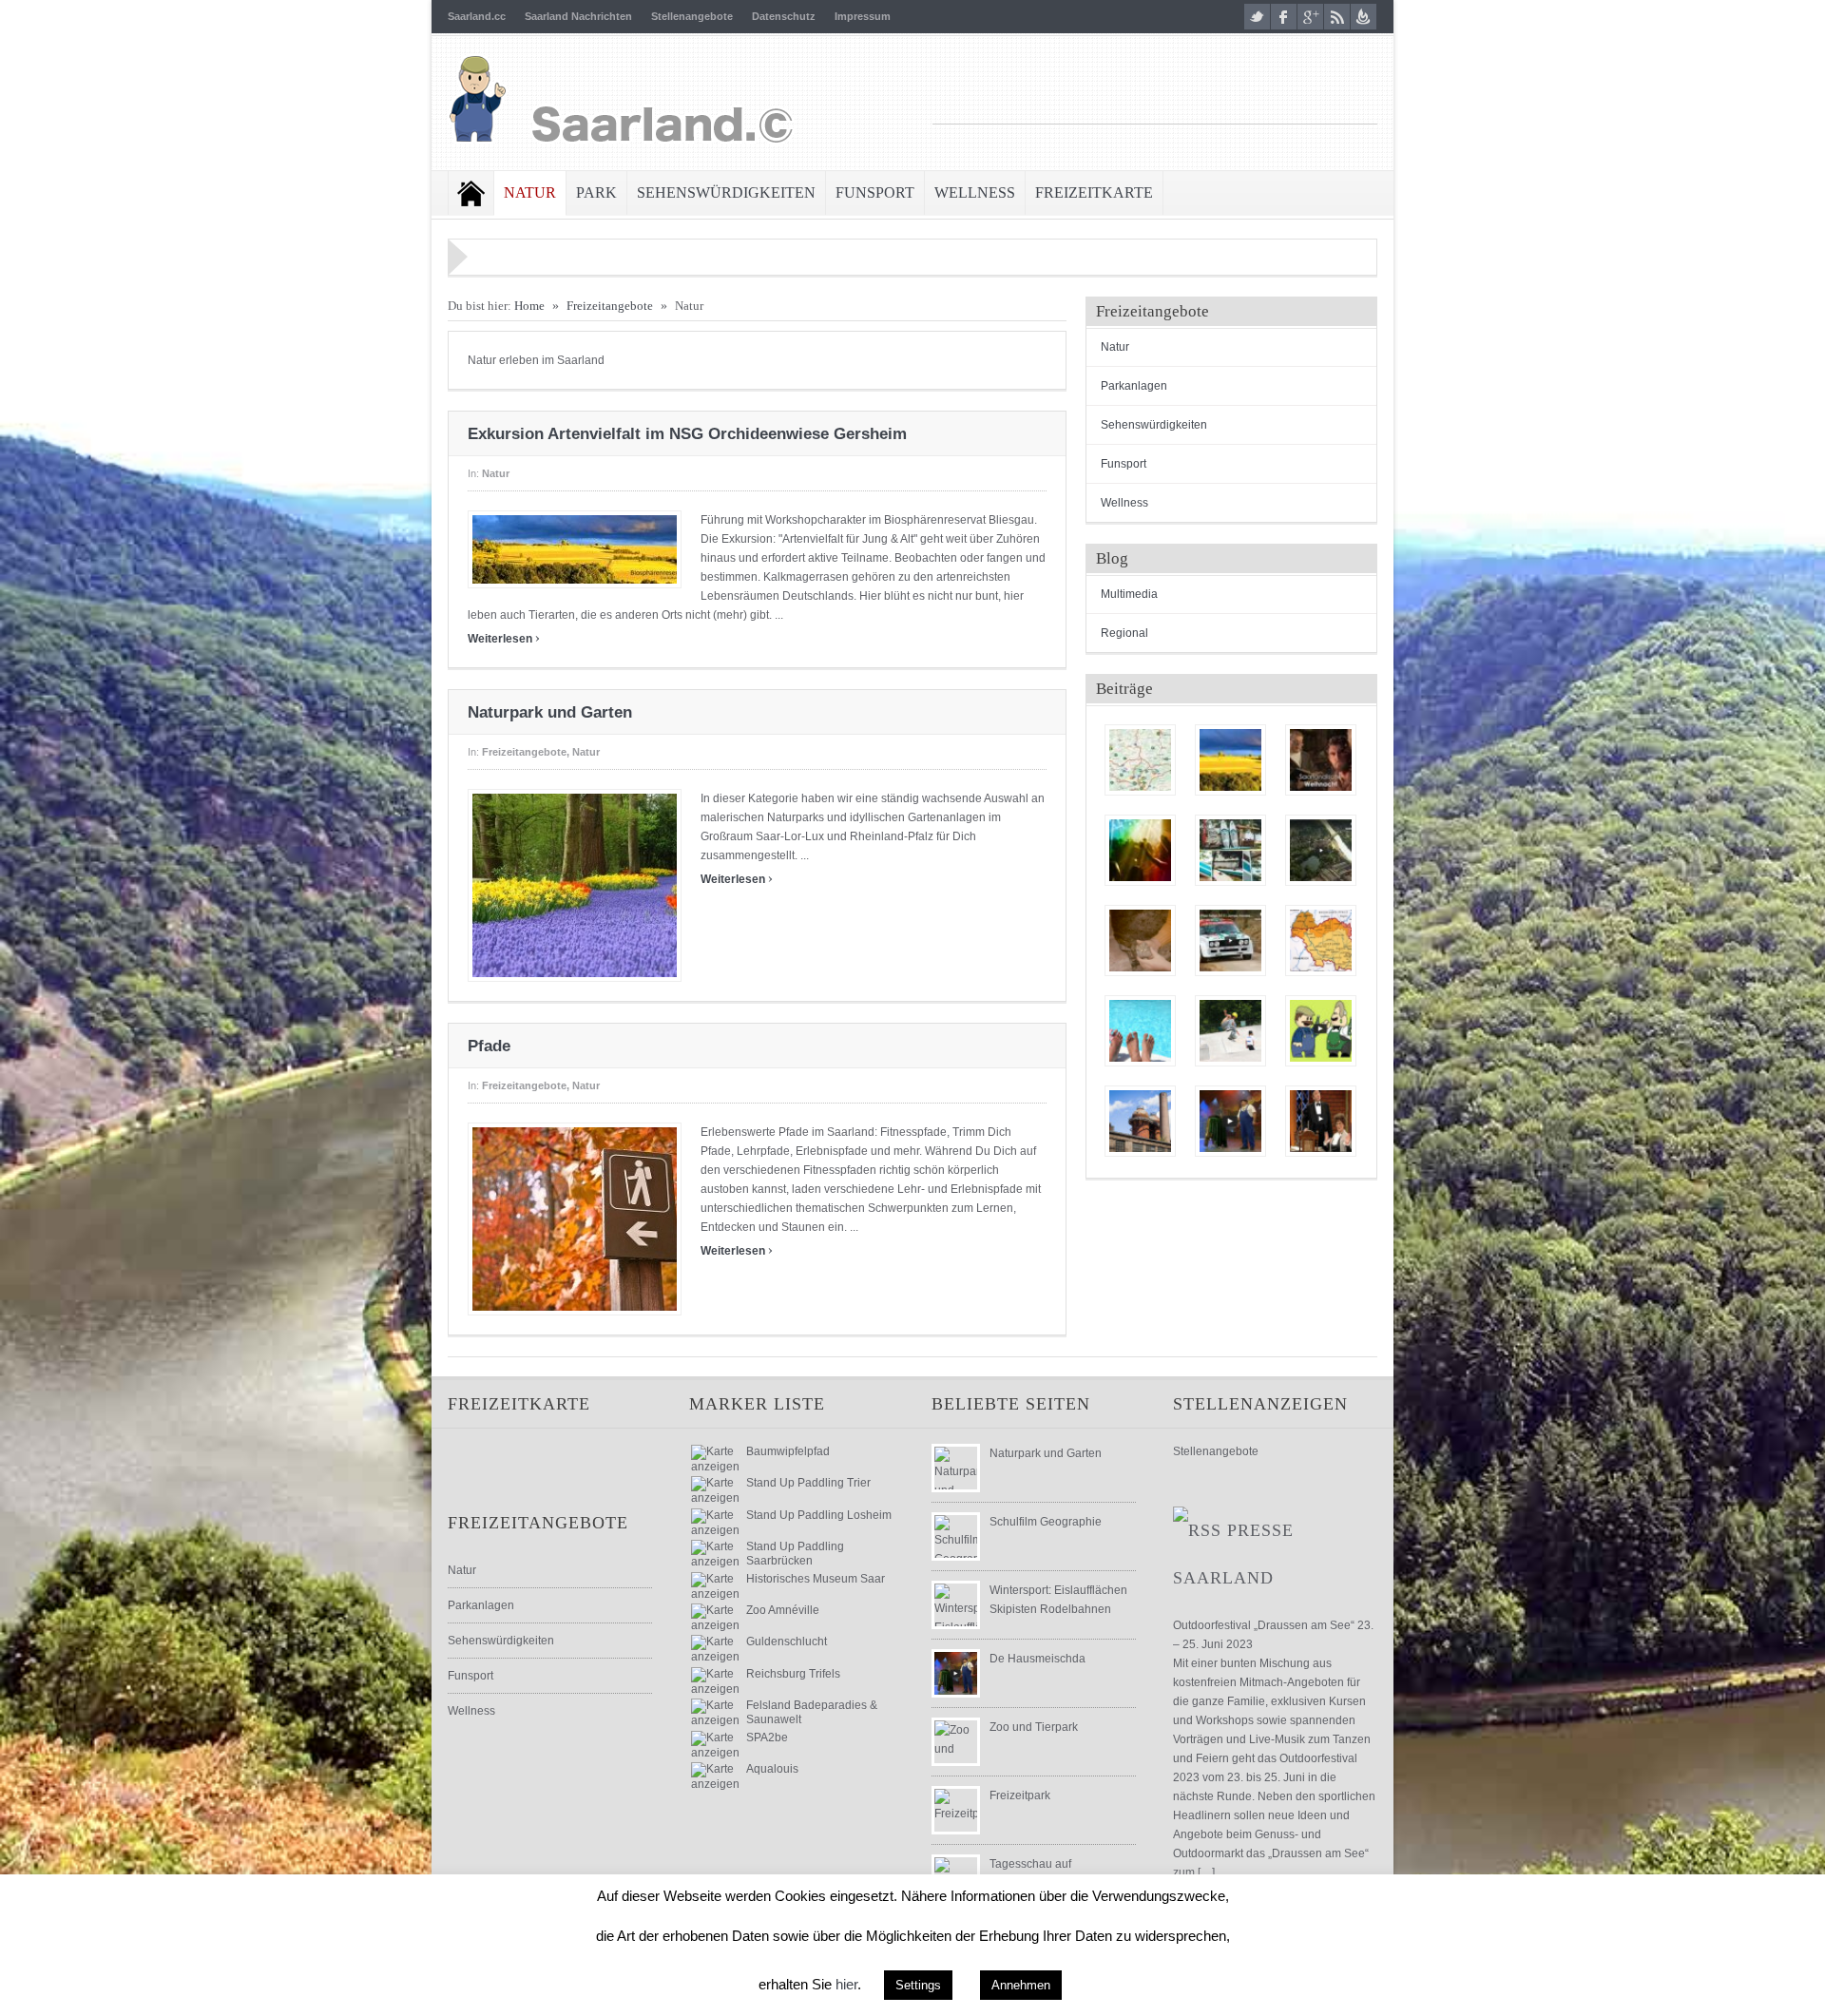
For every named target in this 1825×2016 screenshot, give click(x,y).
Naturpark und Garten (550, 712)
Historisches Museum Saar (816, 1579)
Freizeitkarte (1094, 192)
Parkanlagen (1134, 386)
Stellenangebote (692, 16)
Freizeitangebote (610, 306)
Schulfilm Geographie (1046, 1522)
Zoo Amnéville (783, 1610)
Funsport (875, 192)
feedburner (1364, 17)
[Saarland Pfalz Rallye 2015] (1230, 941)
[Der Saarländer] (1321, 1031)
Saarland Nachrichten (578, 16)
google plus (1310, 17)
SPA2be (767, 1738)
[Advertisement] (1155, 95)
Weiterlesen (504, 639)
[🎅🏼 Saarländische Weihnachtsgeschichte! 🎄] (1321, 760)
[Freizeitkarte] (1140, 760)
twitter (1257, 17)
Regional (1124, 633)
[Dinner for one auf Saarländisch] (1321, 1121)
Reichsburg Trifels (793, 1674)
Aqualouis (772, 1769)
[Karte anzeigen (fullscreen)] (715, 1467)
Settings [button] (918, 1985)
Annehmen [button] (1021, 1985)
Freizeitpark (1020, 1795)
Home (471, 193)
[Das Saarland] (1321, 850)
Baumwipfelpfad (788, 1451)
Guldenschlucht (787, 1642)
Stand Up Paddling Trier (808, 1483)
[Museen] (1140, 1121)
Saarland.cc (477, 16)
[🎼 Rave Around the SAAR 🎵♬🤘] (1140, 850)
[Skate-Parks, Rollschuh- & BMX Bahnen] (1230, 1031)
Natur (530, 192)
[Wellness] (1140, 1031)
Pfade (489, 1046)
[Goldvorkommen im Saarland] (1140, 941)
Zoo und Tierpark (1034, 1727)
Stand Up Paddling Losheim (819, 1515)
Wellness (975, 192)
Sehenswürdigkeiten (726, 192)
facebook (1284, 17)
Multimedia (1129, 594)
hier (846, 1984)
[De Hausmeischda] (1230, 1121)
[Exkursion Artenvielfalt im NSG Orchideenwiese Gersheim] (1230, 760)
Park (596, 192)
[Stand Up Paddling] (1230, 850)
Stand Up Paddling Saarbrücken (795, 1553)
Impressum (863, 16)
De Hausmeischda (1037, 1659)
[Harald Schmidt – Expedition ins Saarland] (1321, 941)
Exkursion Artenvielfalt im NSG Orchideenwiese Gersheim (687, 434)
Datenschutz (784, 16)
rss (1337, 17)
